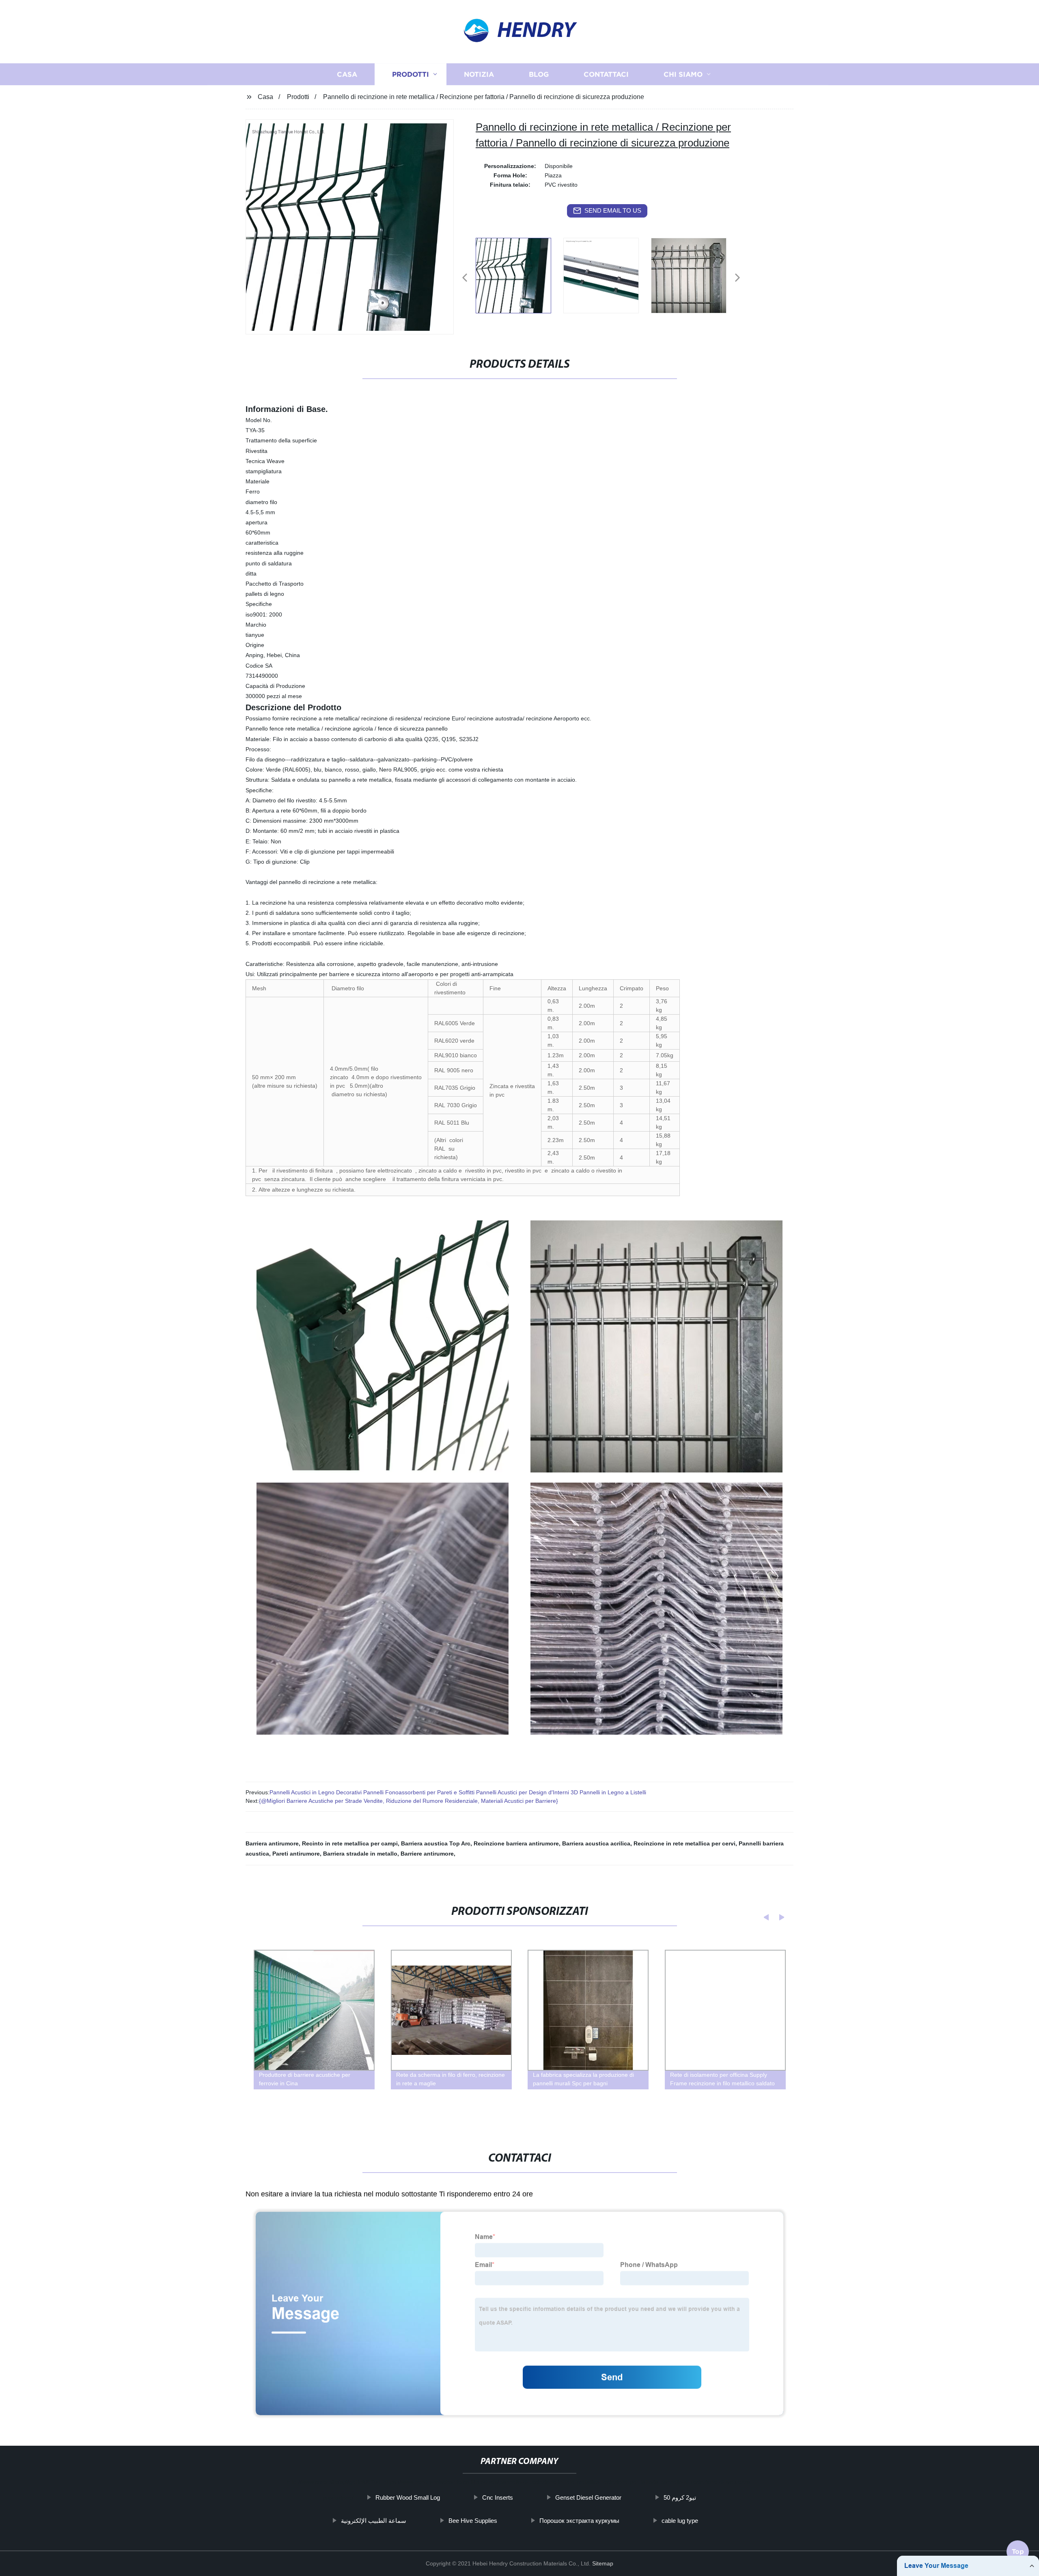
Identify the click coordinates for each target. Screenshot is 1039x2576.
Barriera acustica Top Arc (436, 1843)
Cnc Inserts (498, 2497)
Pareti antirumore (296, 1854)
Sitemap (603, 2563)
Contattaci (606, 74)
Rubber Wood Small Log (408, 2497)
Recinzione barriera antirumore (516, 1843)
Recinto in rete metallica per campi (350, 1843)
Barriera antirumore (272, 1843)
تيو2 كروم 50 (680, 2497)
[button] (465, 278)
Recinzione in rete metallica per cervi (684, 1843)
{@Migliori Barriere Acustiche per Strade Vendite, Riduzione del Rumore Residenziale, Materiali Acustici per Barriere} (408, 1801)
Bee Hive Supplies (473, 2521)
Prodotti (411, 74)
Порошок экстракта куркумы (579, 2521)
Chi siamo (683, 74)
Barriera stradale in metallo (360, 1854)
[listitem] (519, 274)
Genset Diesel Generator (588, 2497)
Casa (347, 74)
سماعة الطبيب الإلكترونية (374, 2521)
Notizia (479, 74)
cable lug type (680, 2521)
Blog (539, 74)
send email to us (613, 210)
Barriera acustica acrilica (596, 1843)
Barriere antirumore (427, 1854)
